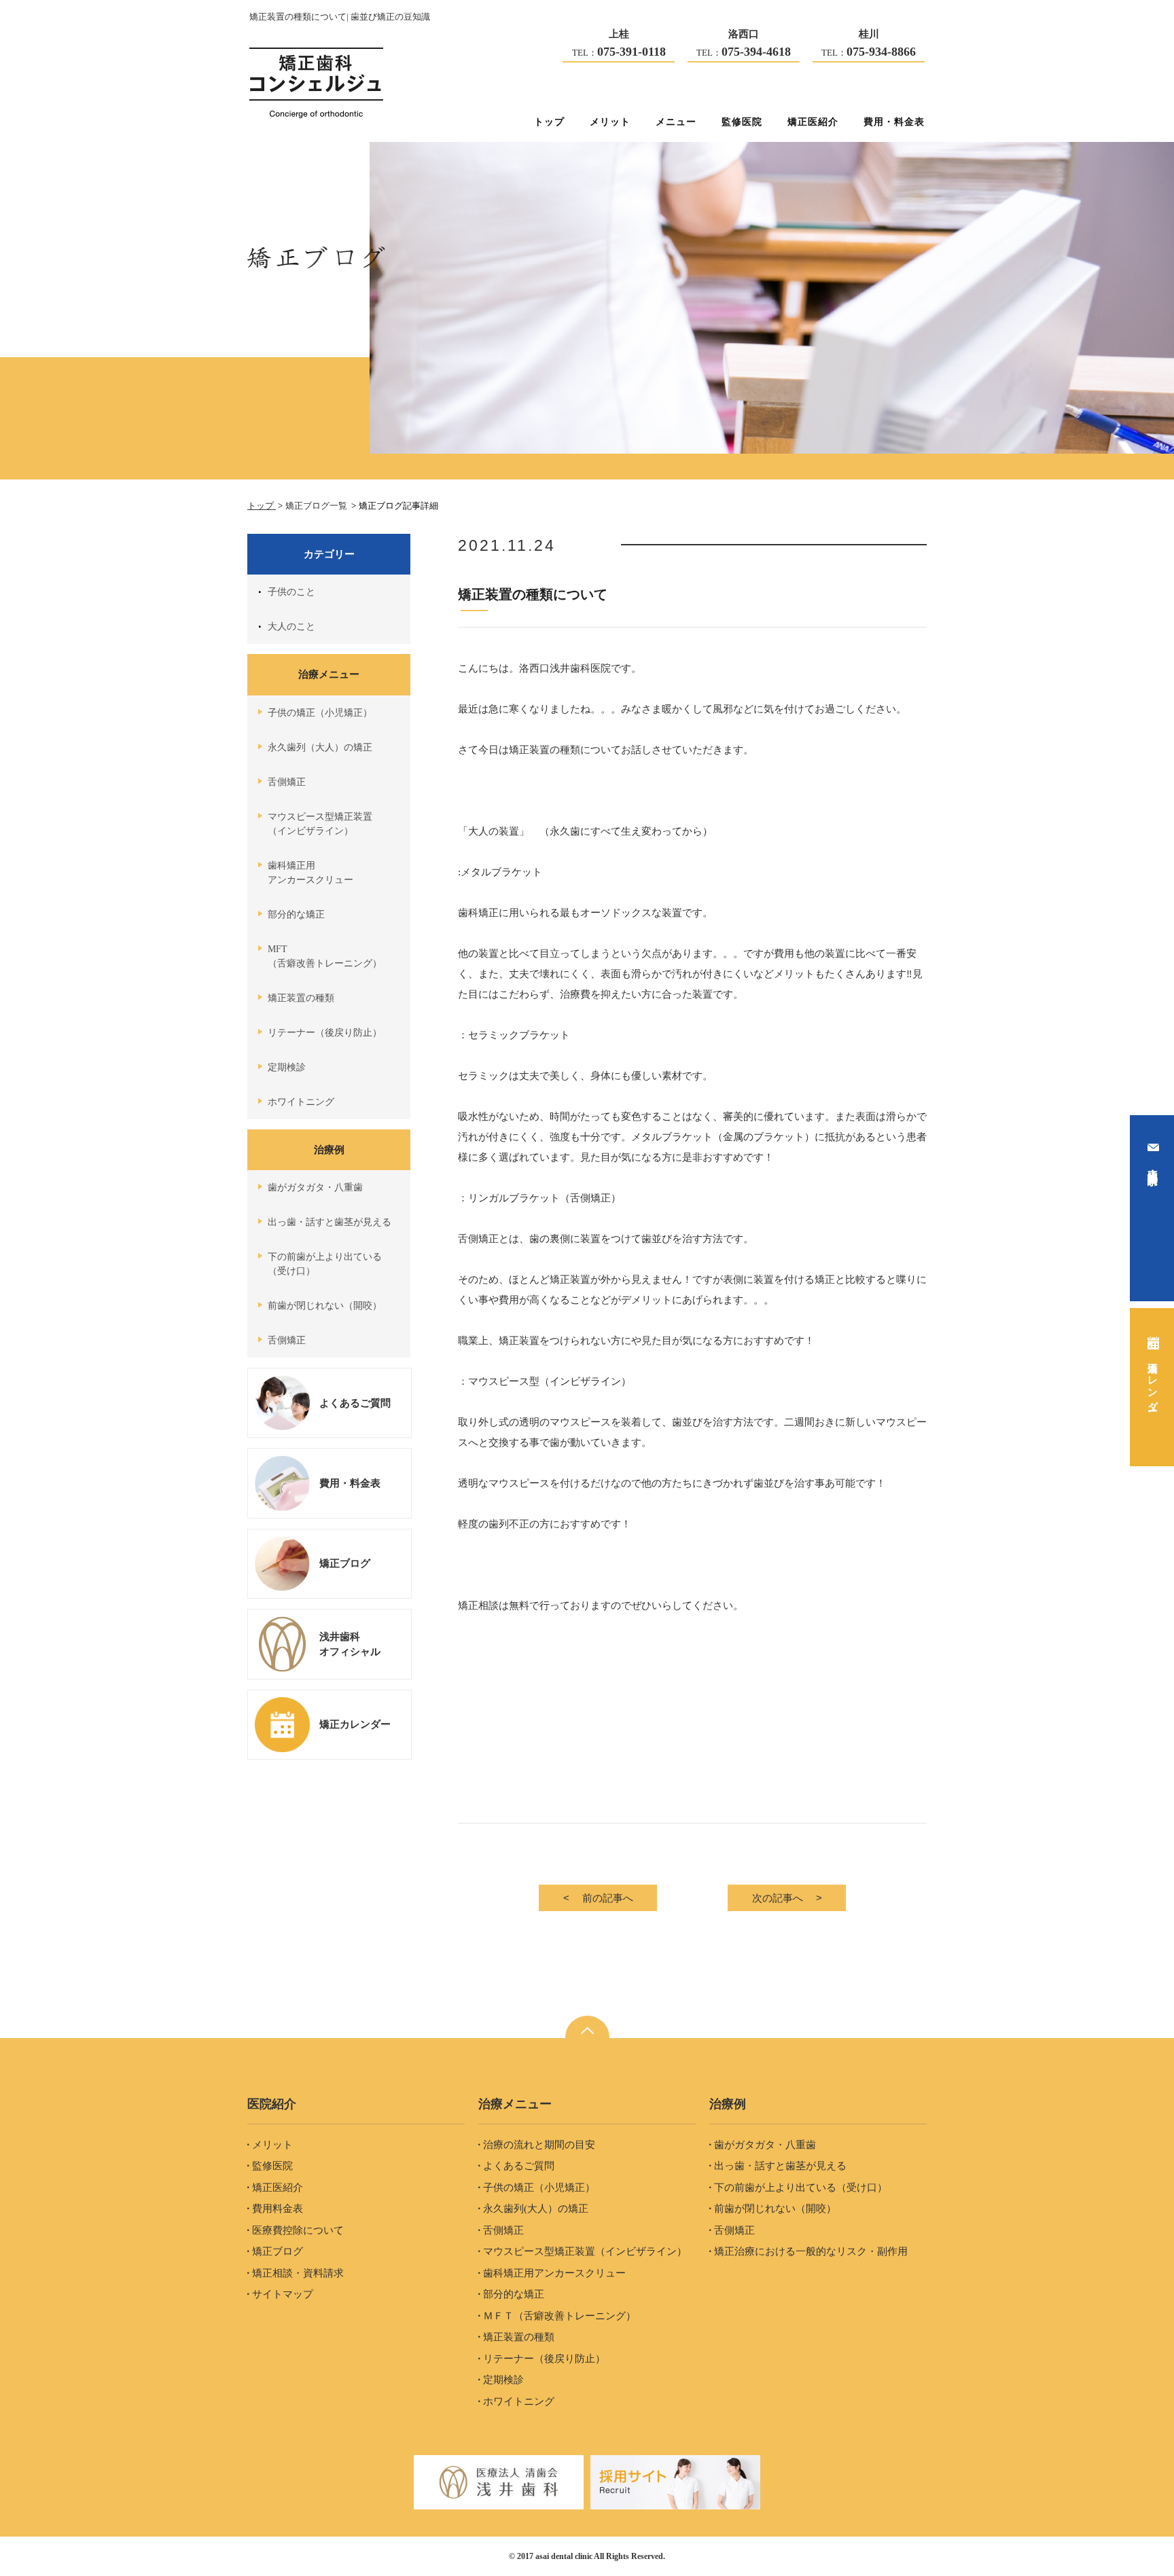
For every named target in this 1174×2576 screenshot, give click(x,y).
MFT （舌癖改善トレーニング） (325, 956)
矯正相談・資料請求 (298, 2273)
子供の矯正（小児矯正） (320, 713)
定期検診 (287, 1067)
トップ (549, 122)
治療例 (329, 1149)
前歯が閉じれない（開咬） (325, 1306)
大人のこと (291, 627)
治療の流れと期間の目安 (539, 2145)
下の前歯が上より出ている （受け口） (325, 1264)
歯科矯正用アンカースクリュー (310, 873)
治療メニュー (329, 674)
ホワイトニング (301, 1102)
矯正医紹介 (813, 122)
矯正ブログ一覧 (317, 506)
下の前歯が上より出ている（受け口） (801, 2188)
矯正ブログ (278, 2251)
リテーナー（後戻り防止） (325, 1033)
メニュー (676, 122)
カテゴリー (329, 554)
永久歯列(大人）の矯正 (536, 2209)
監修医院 (742, 122)
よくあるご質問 (519, 2166)
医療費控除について (298, 2230)
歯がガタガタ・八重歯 (315, 1187)
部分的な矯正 (296, 914)
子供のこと (291, 592)
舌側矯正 (287, 782)
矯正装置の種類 (301, 998)
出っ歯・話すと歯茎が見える (330, 1222)
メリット (610, 122)
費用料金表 (278, 2209)
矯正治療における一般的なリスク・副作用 (811, 2251)
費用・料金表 (894, 122)
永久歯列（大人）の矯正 (320, 747)
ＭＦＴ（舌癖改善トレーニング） (559, 2316)
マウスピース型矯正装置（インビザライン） (585, 2251)
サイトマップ (283, 2294)
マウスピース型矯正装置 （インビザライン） (320, 824)
